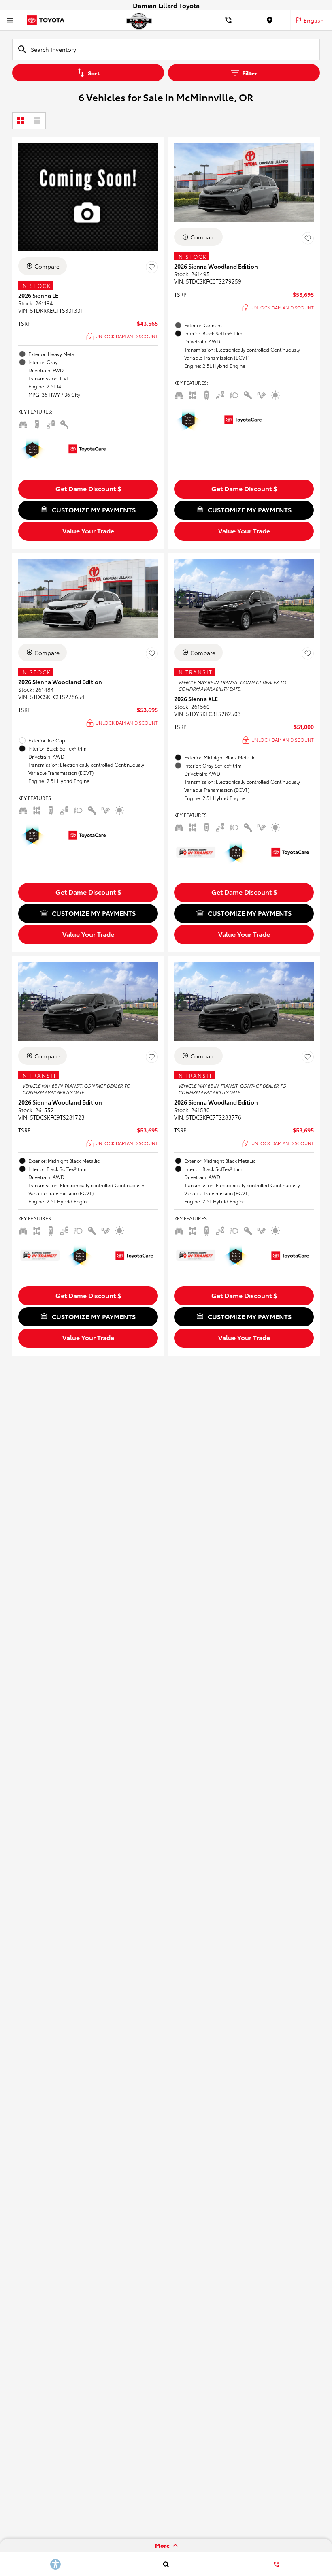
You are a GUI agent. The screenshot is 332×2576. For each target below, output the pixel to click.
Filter (250, 73)
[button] (88, 489)
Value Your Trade (88, 530)
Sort (94, 73)
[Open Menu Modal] (10, 20)
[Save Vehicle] (152, 267)
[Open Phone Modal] (229, 20)
